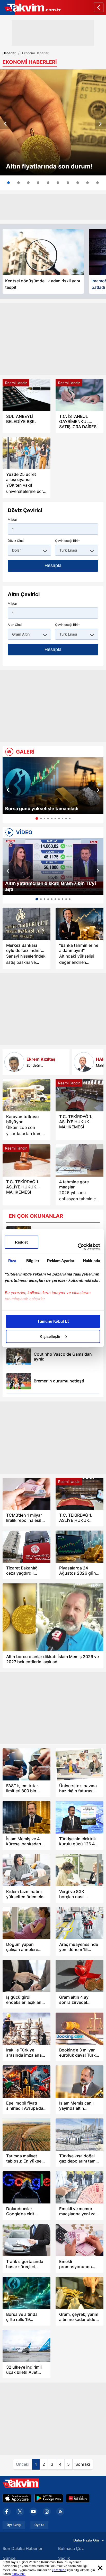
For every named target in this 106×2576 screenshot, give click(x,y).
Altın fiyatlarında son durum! (49, 166)
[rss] (60, 2512)
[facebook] (7, 2512)
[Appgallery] (78, 2498)
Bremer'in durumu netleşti (59, 1381)
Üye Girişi (14, 2525)
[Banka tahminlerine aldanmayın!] (79, 924)
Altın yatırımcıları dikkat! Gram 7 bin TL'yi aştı (51, 886)
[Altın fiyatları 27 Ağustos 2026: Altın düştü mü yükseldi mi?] (53, 122)
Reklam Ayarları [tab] (61, 1261)
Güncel (10, 2558)
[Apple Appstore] (17, 2498)
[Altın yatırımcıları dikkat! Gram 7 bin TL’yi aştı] (53, 867)
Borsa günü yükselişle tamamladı (42, 809)
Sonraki (83, 2464)
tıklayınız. (19, 2574)
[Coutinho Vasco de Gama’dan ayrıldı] (19, 1357)
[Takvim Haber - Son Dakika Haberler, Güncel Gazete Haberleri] (30, 7)
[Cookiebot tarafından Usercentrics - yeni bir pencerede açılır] (78, 1247)
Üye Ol (39, 2525)
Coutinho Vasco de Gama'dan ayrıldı (63, 1357)
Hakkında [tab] (92, 1261)
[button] (5, 124)
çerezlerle (59, 2570)
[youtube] (33, 2512)
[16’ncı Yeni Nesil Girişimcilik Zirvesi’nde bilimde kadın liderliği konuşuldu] (38, 183)
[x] (20, 2512)
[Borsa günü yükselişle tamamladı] (53, 786)
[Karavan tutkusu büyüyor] (26, 1095)
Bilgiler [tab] (33, 1261)
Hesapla (53, 565)
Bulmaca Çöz (71, 2548)
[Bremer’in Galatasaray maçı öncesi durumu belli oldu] (19, 1381)
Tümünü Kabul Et (53, 1321)
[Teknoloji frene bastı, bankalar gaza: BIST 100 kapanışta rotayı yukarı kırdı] (48, 183)
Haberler (9, 53)
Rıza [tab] (12, 1261)
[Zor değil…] (14, 1062)
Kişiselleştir (50, 1336)
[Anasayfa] (99, 7)
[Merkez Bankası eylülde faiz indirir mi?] (26, 924)
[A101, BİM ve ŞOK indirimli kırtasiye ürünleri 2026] (78, 183)
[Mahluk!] (84, 1062)
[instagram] (47, 2512)
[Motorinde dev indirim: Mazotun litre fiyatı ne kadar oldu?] (68, 183)
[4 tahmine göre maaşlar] (79, 1160)
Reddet (21, 1242)
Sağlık (64, 2558)
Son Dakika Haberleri (23, 2548)
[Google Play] (49, 2498)
